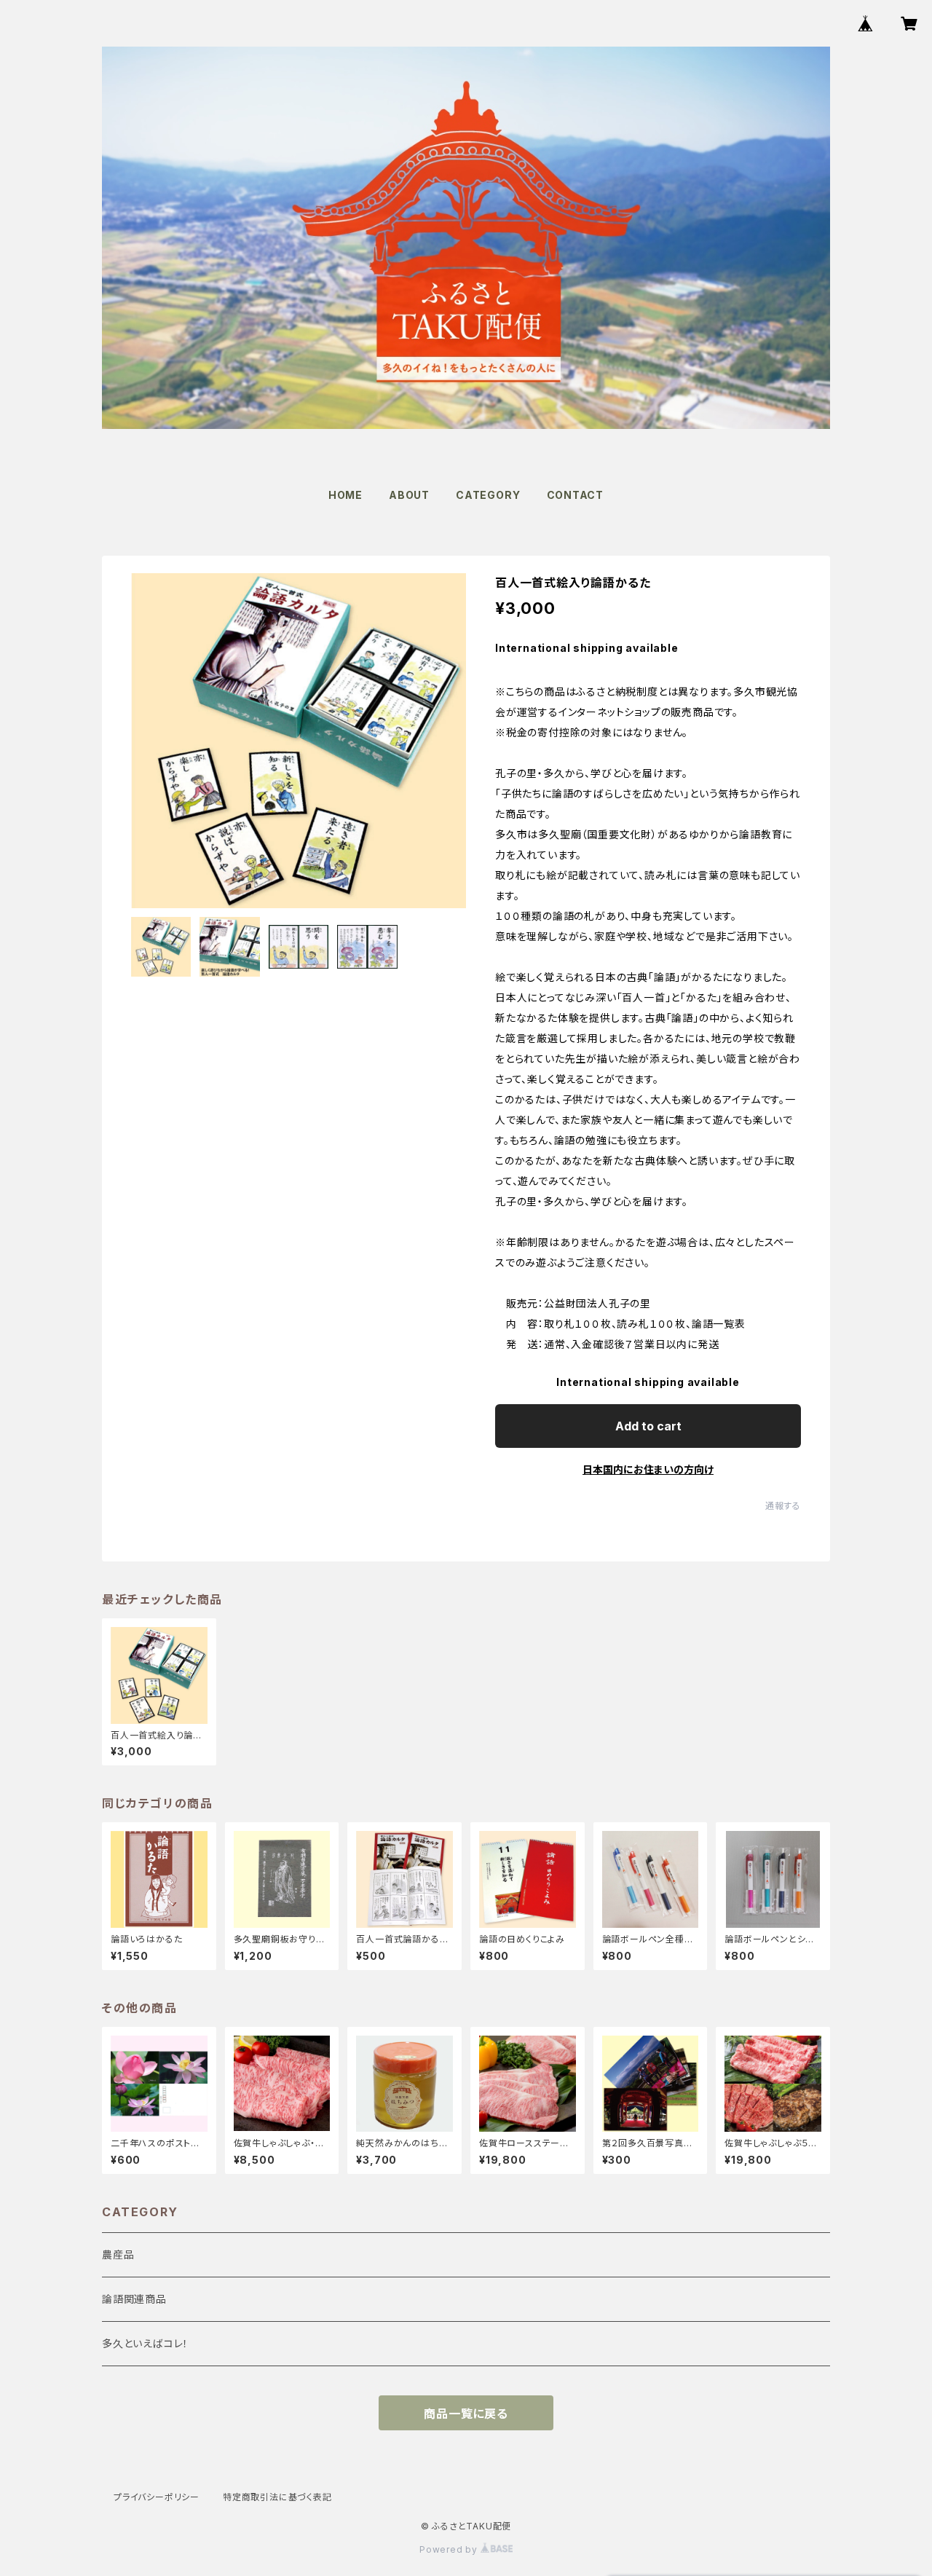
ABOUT (409, 495)
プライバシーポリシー (157, 2497)
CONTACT (576, 495)
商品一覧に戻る (466, 2414)
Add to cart (648, 1426)
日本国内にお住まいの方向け (648, 1469)
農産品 (118, 2254)
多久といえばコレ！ (145, 2343)
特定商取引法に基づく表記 (277, 2497)
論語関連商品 (134, 2299)
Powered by (450, 2549)
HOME (345, 495)
